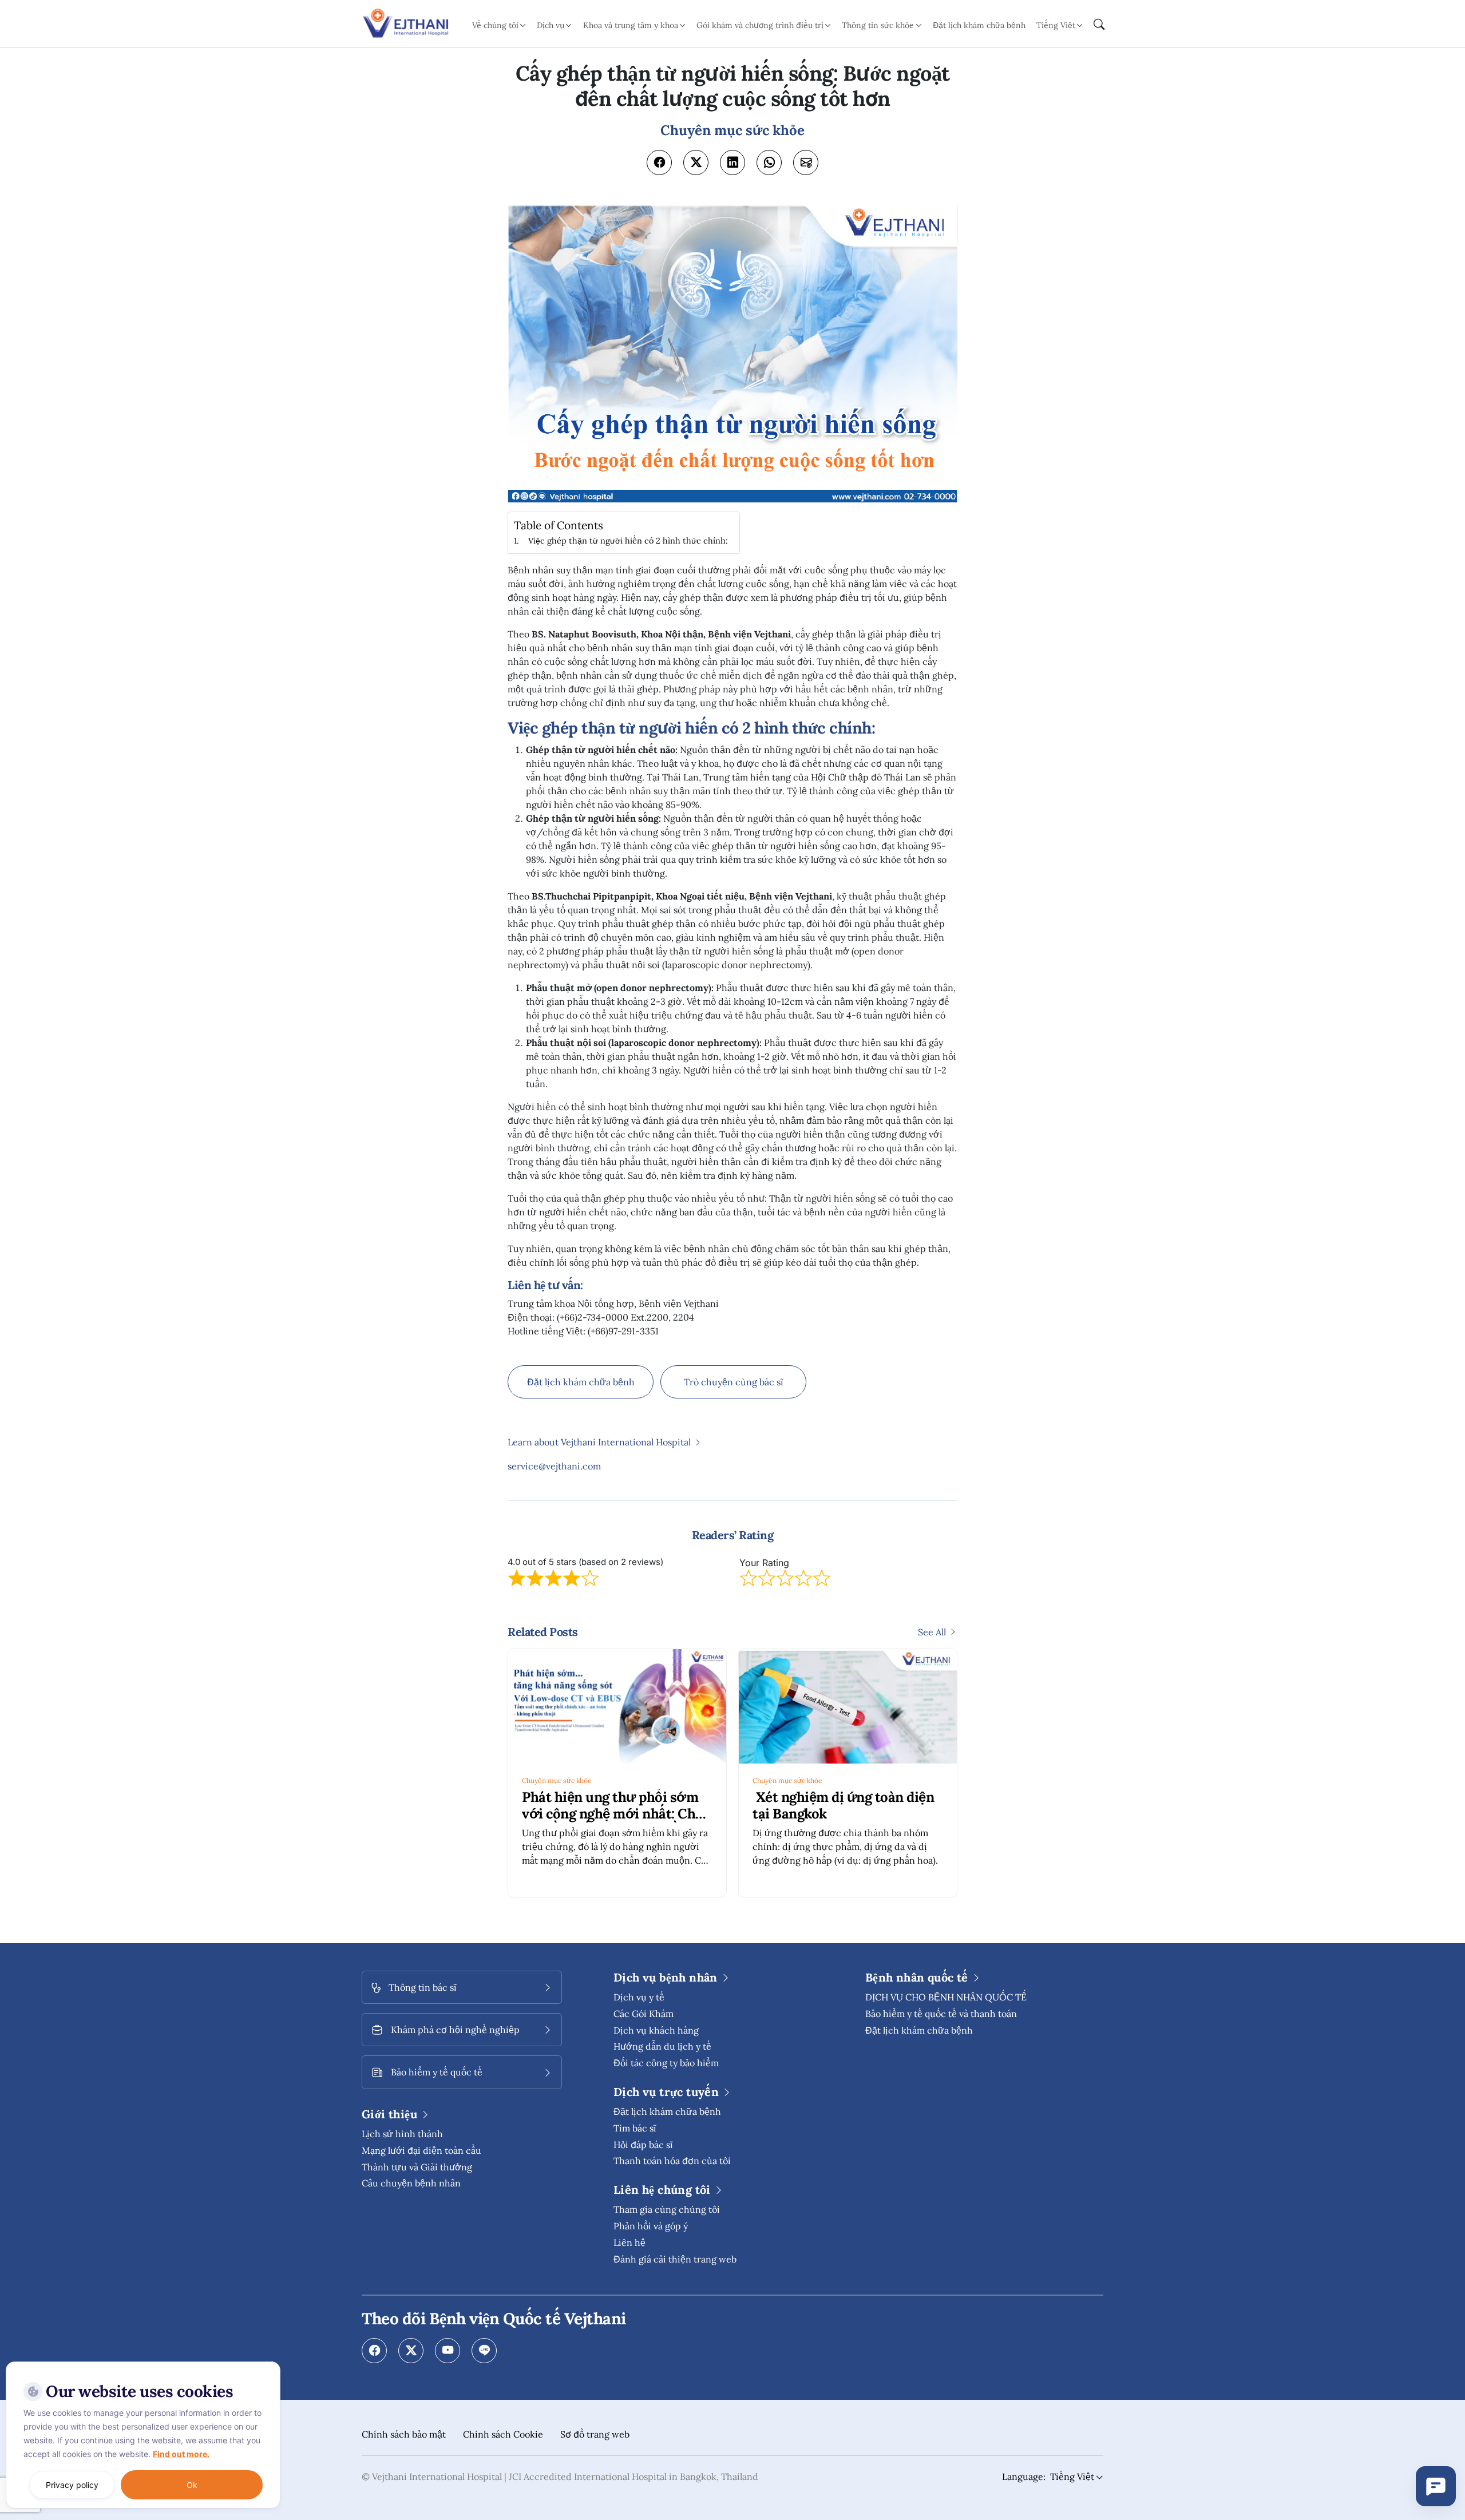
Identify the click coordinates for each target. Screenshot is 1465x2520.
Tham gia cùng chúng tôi (667, 2209)
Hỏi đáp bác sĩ (643, 2145)
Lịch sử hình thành (402, 2134)
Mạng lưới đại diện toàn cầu (421, 2150)
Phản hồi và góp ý (651, 2226)
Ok (192, 2485)
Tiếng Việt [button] (1056, 25)
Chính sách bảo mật (404, 2434)
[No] (269, 2364)
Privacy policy (72, 2485)
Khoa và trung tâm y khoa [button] (631, 25)
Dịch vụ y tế (639, 1997)
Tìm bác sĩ (635, 2128)
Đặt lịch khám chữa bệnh (979, 25)
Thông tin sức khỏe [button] (878, 25)
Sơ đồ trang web (595, 2434)
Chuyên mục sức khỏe (557, 1780)
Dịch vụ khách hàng (656, 2030)
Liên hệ (629, 2242)
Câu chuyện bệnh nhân (411, 2183)
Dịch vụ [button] (551, 25)
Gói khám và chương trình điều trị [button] (760, 25)
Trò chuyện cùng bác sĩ (734, 1382)
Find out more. (181, 2454)
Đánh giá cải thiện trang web (675, 2259)
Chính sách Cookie (503, 2434)
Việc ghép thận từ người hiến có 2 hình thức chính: (628, 540)
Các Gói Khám (644, 2014)
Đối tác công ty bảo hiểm (666, 2063)
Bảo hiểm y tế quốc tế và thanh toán (941, 2014)
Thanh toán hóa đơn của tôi (672, 2161)
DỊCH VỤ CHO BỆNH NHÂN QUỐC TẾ (946, 1997)
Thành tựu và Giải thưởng (417, 2167)
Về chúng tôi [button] (495, 25)
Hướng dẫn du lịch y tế (662, 2046)
